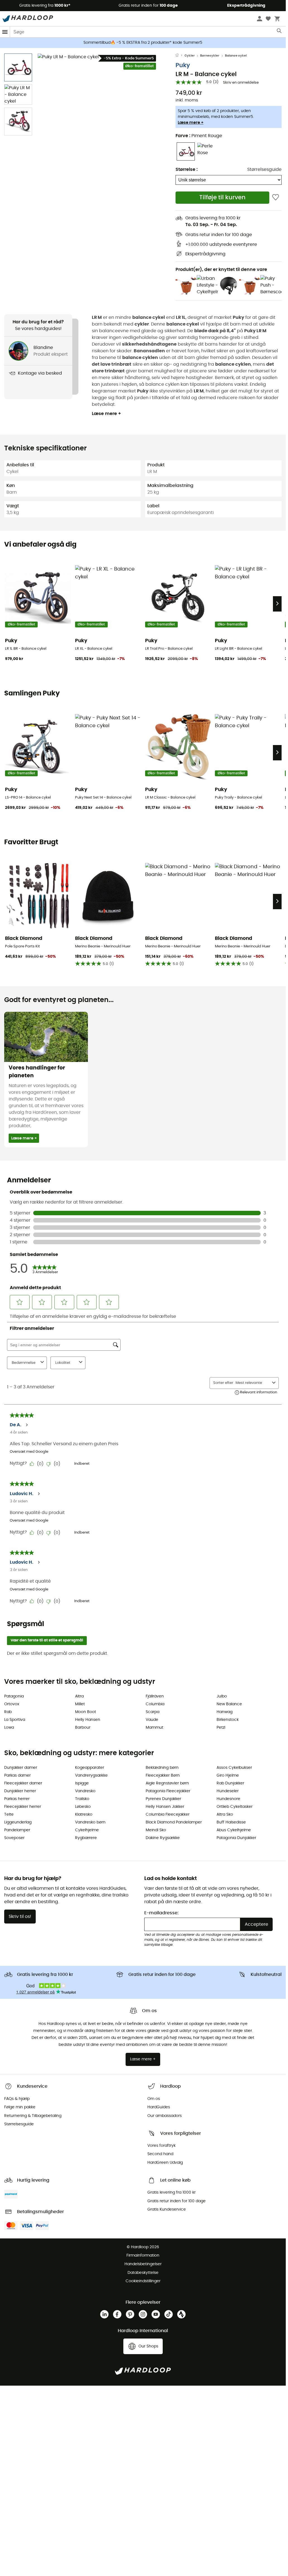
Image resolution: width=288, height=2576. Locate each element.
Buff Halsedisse (231, 1822)
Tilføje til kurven (222, 197)
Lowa (9, 1728)
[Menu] (5, 32)
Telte (9, 1815)
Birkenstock (228, 1720)
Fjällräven (155, 1696)
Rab (8, 1712)
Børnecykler (210, 56)
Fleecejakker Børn (163, 1775)
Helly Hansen (88, 1720)
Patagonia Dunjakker (236, 1838)
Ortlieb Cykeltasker (235, 1807)
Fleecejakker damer (23, 1783)
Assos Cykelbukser (234, 1768)
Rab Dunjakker (230, 1783)
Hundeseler (228, 1791)
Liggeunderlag (18, 1822)
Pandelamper (17, 1830)
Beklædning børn (162, 1768)
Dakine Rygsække (163, 1838)
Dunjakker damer (21, 1768)
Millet (80, 1704)
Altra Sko (225, 1815)
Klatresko (84, 1815)
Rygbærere (86, 1838)
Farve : (199, 136)
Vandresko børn (90, 1822)
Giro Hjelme (228, 1775)
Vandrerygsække (91, 1775)
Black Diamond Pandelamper (174, 1822)
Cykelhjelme (87, 1830)
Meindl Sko (156, 1830)
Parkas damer (17, 1775)
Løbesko (83, 1807)
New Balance (229, 1704)
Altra (79, 1696)
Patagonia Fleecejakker (168, 1791)
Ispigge (82, 1783)
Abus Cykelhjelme (234, 1830)
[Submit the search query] (279, 32)
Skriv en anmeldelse (241, 83)
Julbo (222, 1696)
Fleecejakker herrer (23, 1807)
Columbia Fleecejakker (168, 1815)
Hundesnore (228, 1799)
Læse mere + (191, 123)
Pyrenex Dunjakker (163, 1799)
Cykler (190, 56)
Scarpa (153, 1712)
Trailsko (82, 1799)
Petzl (221, 1728)
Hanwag (225, 1712)
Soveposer (14, 1838)
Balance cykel (236, 56)
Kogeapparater (90, 1768)
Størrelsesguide (264, 169)
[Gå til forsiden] (180, 56)
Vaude (152, 1720)
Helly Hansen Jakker (165, 1807)
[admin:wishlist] (276, 197)
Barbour (83, 1728)
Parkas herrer (17, 1799)
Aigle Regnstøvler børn (167, 1783)
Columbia (155, 1704)
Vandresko (85, 1791)
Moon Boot (86, 1712)
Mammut (154, 1728)
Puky (183, 65)
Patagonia (14, 1696)
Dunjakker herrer (20, 1791)
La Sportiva (15, 1720)
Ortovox (12, 1704)
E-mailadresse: (161, 1913)
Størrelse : (187, 169)
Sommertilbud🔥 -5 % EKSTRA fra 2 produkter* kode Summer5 (143, 43)
